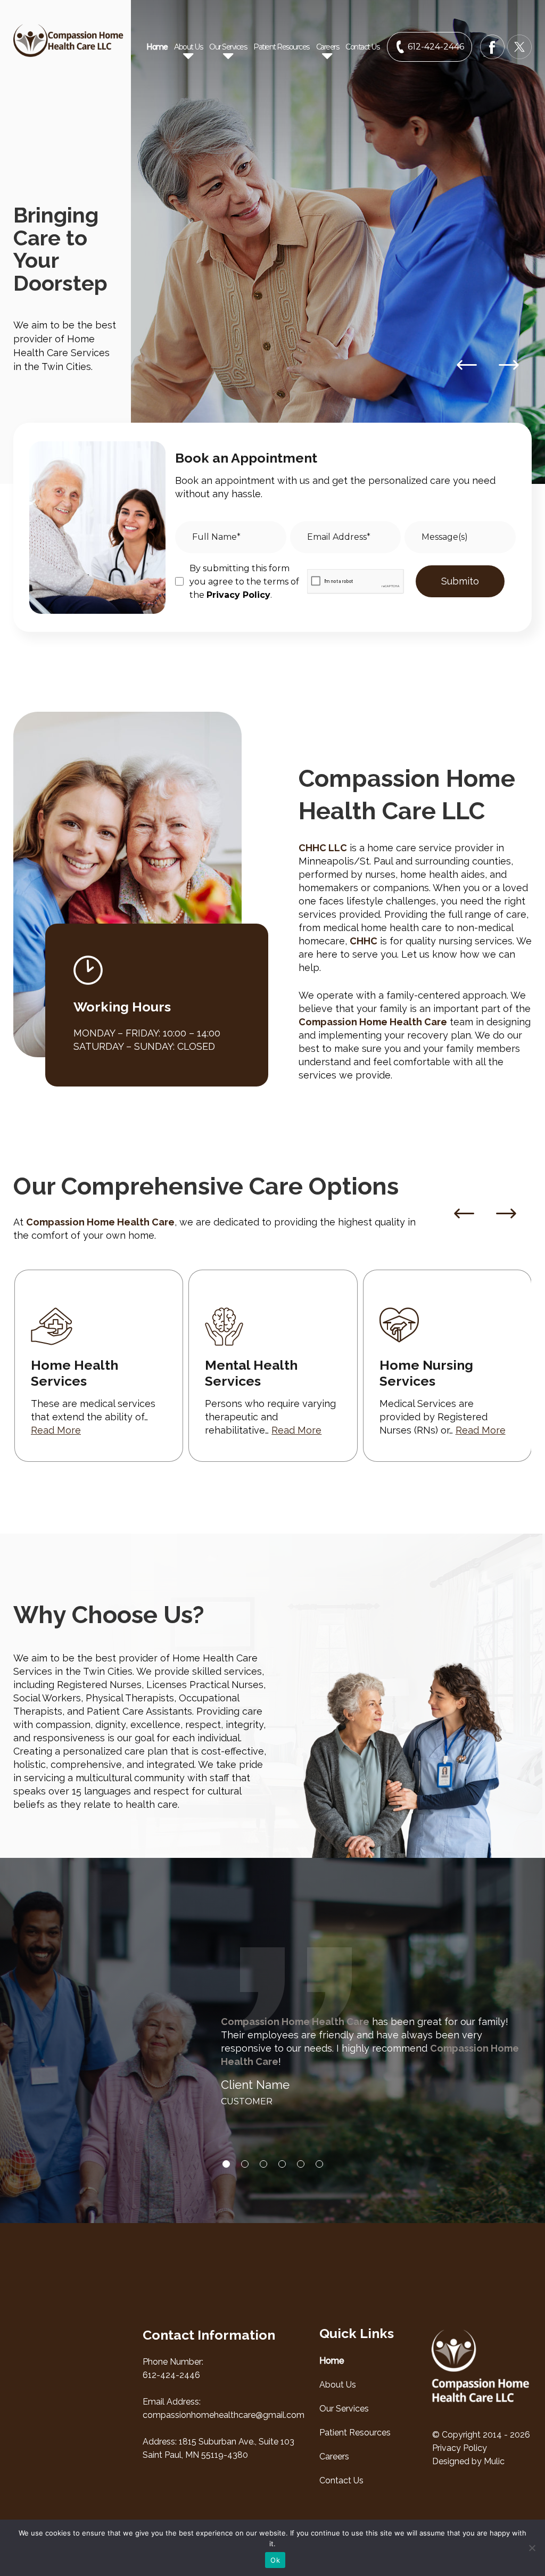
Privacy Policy (238, 595)
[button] (226, 2164)
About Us (338, 2385)
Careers (334, 2456)
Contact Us (362, 47)
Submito (460, 581)
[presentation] (464, 1214)
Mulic (494, 2461)
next (509, 365)
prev (466, 365)
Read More (56, 1430)
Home (157, 47)
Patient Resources (281, 47)
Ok (275, 2560)
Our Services (344, 2409)
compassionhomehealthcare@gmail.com (224, 2415)
